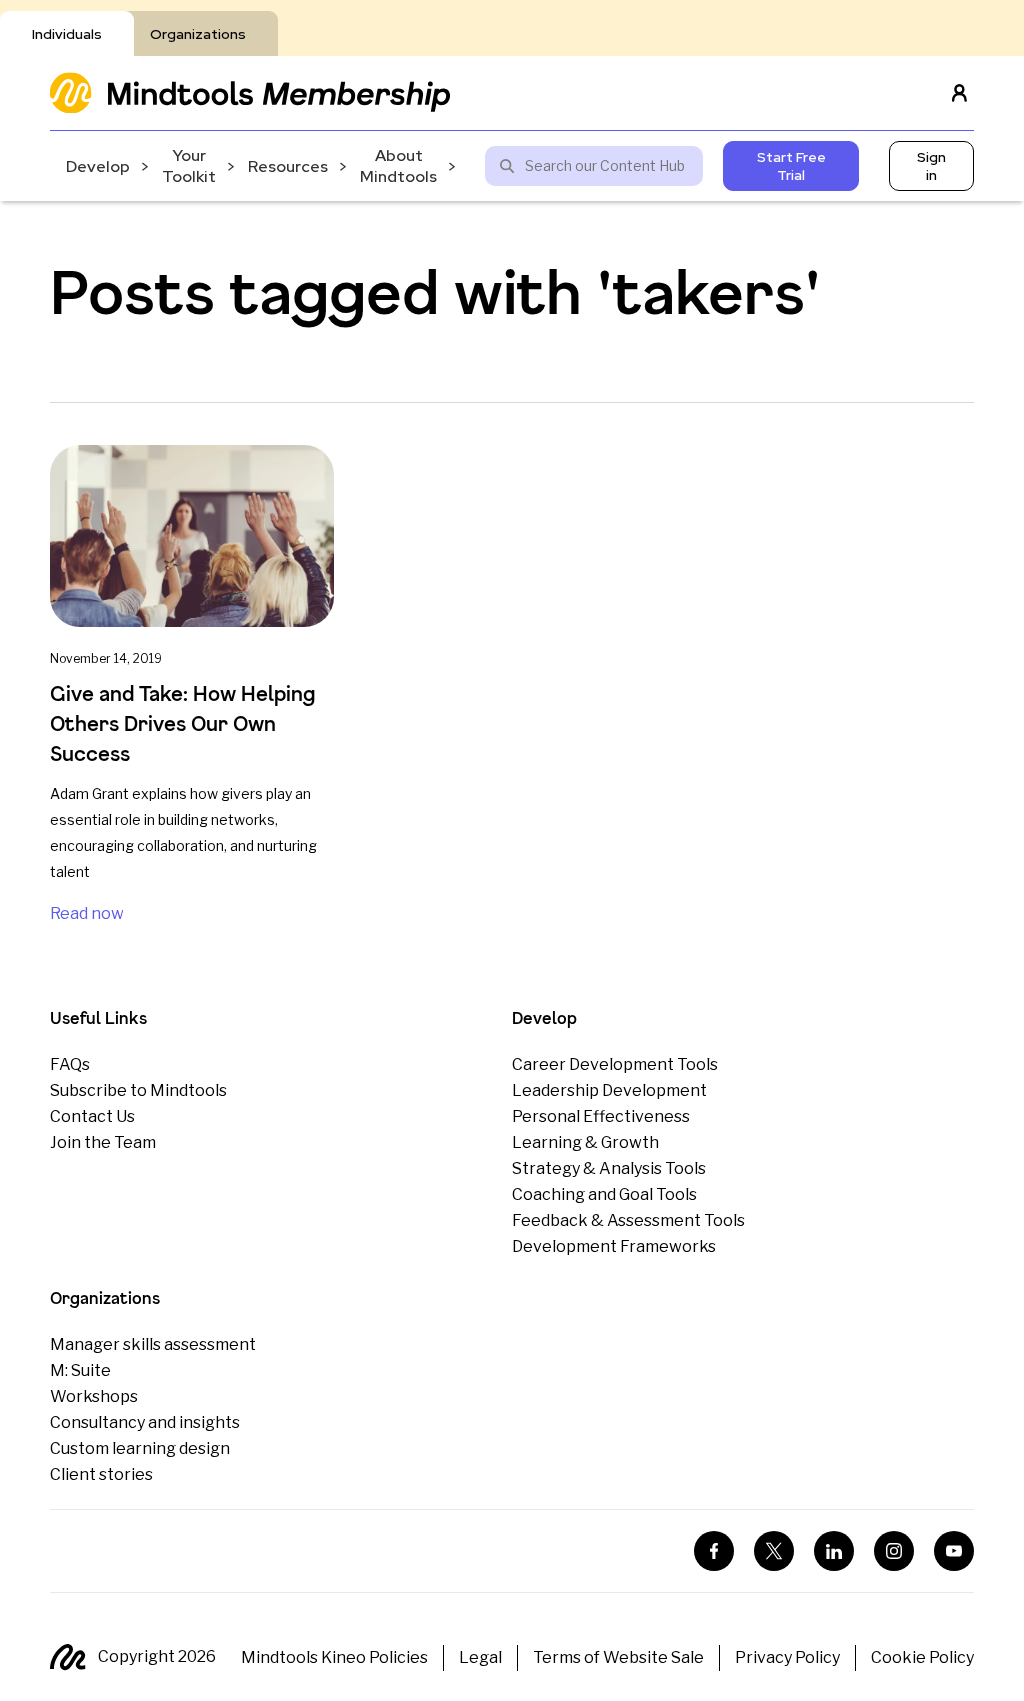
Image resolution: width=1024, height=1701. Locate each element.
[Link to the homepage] (250, 92)
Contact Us (92, 1116)
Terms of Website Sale (618, 1657)
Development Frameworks (614, 1246)
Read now (87, 913)
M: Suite (80, 1370)
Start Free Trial (791, 166)
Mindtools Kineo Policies (334, 1657)
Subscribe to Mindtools (138, 1090)
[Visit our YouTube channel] (954, 1551)
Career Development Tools (615, 1064)
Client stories (101, 1474)
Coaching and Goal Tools (604, 1194)
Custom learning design (140, 1448)
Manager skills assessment (153, 1344)
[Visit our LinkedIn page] (834, 1551)
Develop (98, 166)
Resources (288, 166)
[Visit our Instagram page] (894, 1551)
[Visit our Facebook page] (714, 1551)
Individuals (67, 34)
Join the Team (103, 1142)
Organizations (198, 34)
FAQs (70, 1064)
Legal (480, 1657)
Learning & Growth (585, 1142)
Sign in (931, 166)
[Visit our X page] (774, 1551)
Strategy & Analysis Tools (609, 1168)
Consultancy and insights (145, 1422)
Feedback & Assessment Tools (628, 1220)
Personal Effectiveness (601, 1116)
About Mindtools (398, 166)
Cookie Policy (922, 1657)
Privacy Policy (787, 1657)
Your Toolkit (189, 166)
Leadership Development (609, 1090)
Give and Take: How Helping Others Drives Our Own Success (182, 723)
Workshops (94, 1396)
